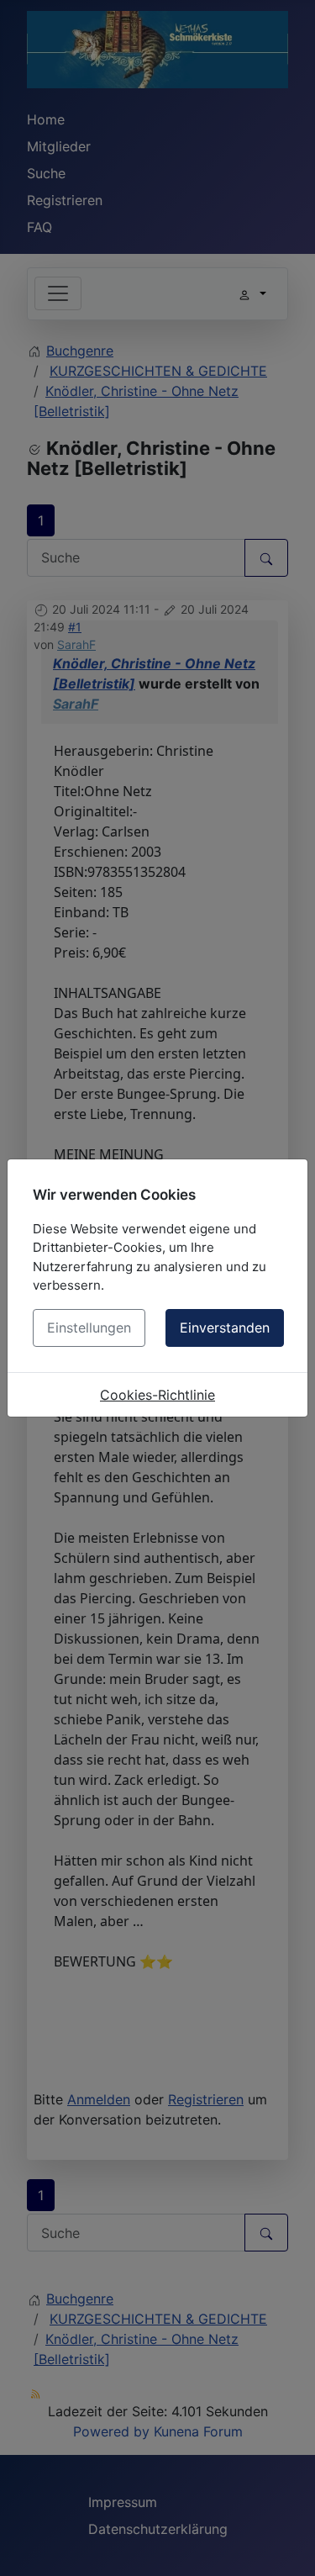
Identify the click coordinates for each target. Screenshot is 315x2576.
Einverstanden (225, 1328)
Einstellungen (89, 1328)
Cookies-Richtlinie (157, 1395)
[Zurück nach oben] (286, 2545)
